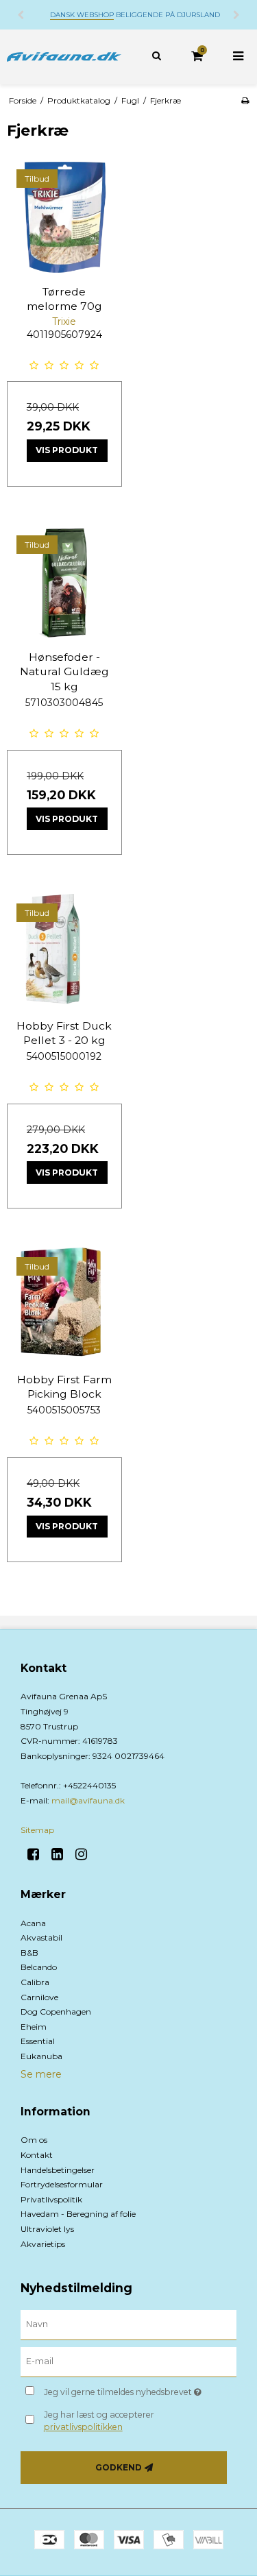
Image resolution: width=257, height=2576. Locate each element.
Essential (38, 2041)
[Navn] (128, 2324)
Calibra (35, 1982)
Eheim (34, 2027)
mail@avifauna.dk (88, 1800)
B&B (29, 1953)
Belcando (39, 1967)
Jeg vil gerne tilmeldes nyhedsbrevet (128, 2390)
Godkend (119, 2467)
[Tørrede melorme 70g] (64, 217)
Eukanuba (41, 2056)
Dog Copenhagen (56, 2012)
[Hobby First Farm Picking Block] (64, 1305)
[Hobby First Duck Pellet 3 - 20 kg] (64, 951)
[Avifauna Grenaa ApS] (64, 57)
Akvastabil (41, 1937)
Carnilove (39, 1997)
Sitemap (37, 1830)
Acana (33, 1923)
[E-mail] (128, 2361)
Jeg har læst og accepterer (99, 2421)
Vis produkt (67, 450)
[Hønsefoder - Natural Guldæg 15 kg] (64, 583)
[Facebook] (38, 1854)
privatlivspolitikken (83, 2427)
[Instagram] (86, 1854)
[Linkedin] (62, 1854)
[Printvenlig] (245, 100)
